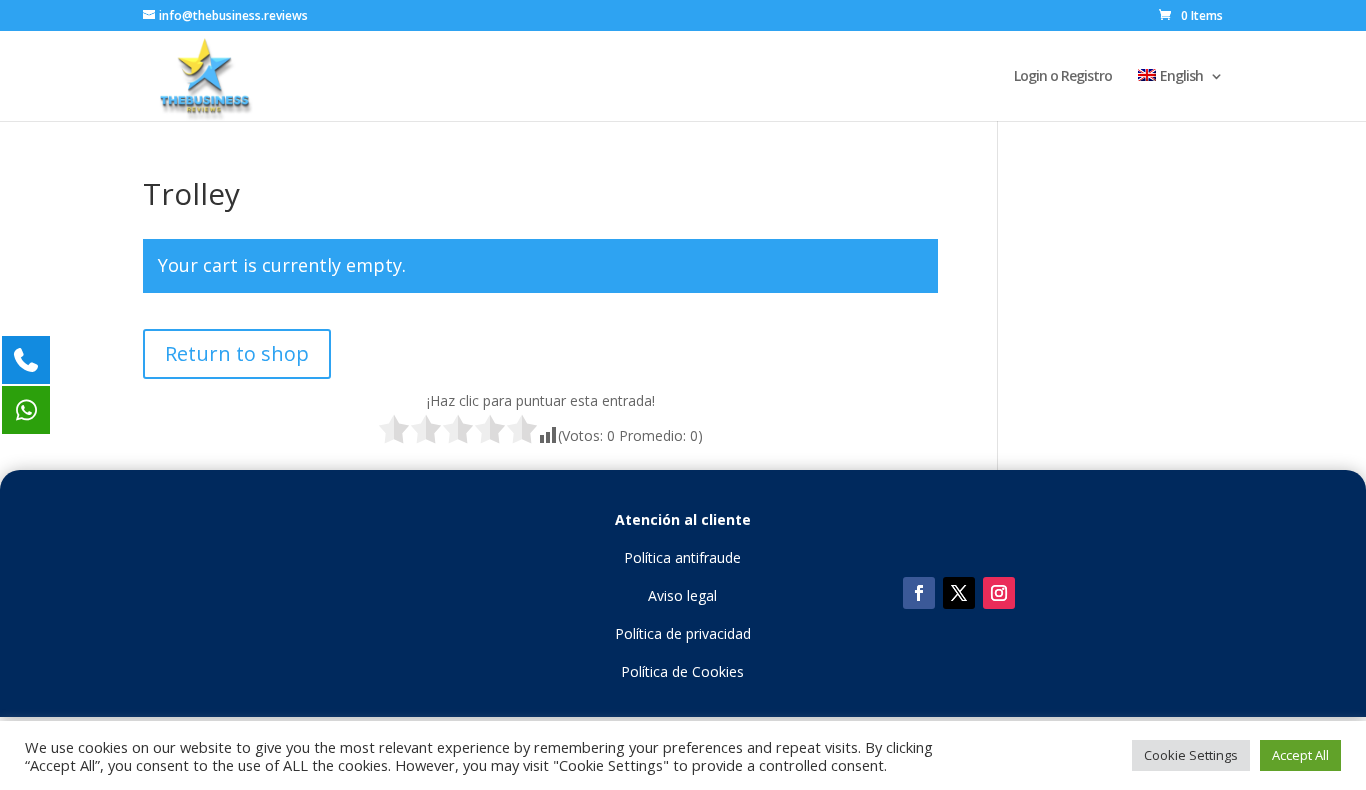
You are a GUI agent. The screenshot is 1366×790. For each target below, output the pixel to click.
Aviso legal (682, 595)
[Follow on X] (959, 593)
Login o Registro (1063, 77)
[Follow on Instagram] (999, 593)
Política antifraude (682, 557)
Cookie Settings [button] (1191, 755)
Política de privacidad (683, 633)
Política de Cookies (682, 671)
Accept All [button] (1300, 755)
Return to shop (237, 353)
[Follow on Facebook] (919, 593)
